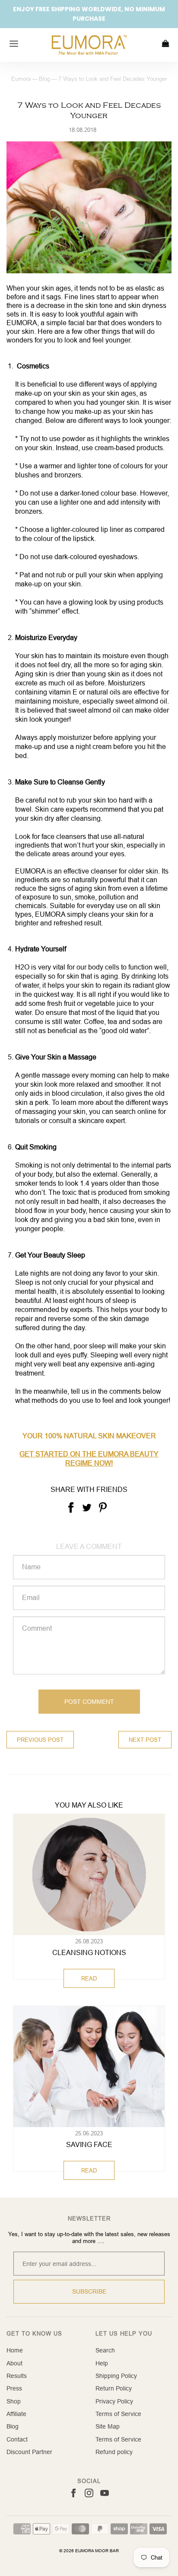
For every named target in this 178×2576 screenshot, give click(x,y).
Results (17, 2376)
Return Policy (114, 2388)
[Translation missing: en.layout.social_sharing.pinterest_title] (103, 1507)
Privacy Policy (114, 2401)
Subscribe (89, 2291)
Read (89, 1978)
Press (14, 2388)
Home (15, 2350)
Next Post (145, 1740)
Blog (44, 79)
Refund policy (114, 2452)
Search (105, 2350)
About (14, 2363)
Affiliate (16, 2414)
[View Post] (89, 1875)
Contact (17, 2439)
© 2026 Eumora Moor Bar (89, 2551)
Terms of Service (118, 2414)
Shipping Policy (116, 2376)
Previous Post (40, 1740)
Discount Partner (29, 2452)
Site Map (108, 2426)
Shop (14, 2401)
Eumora (21, 79)
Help (102, 2363)
